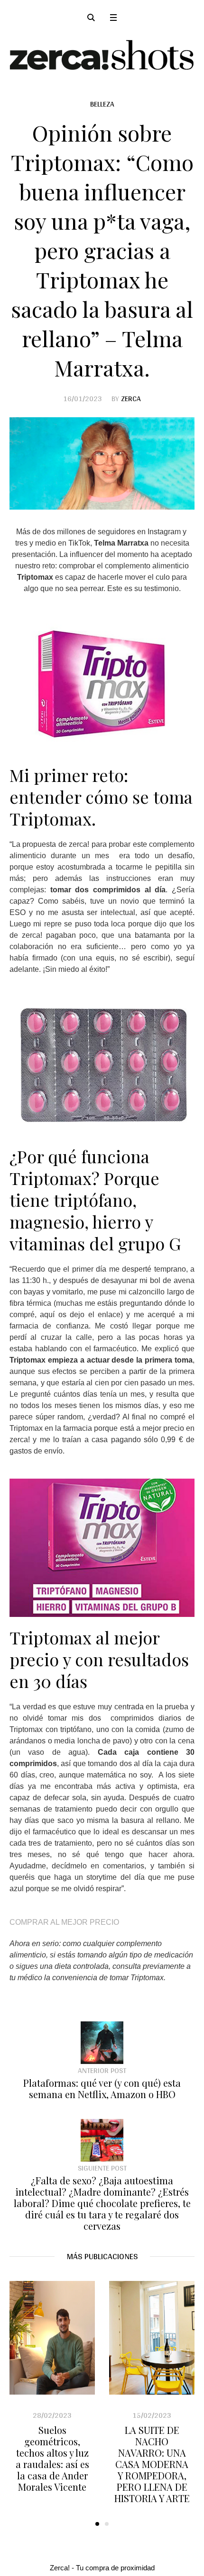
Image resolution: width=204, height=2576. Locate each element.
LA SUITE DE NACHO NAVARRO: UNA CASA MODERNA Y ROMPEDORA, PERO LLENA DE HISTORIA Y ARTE (53, 2464)
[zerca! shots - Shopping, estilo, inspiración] (102, 55)
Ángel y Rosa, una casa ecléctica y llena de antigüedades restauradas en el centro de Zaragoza (153, 2464)
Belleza (102, 104)
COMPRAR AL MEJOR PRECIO (64, 1922)
